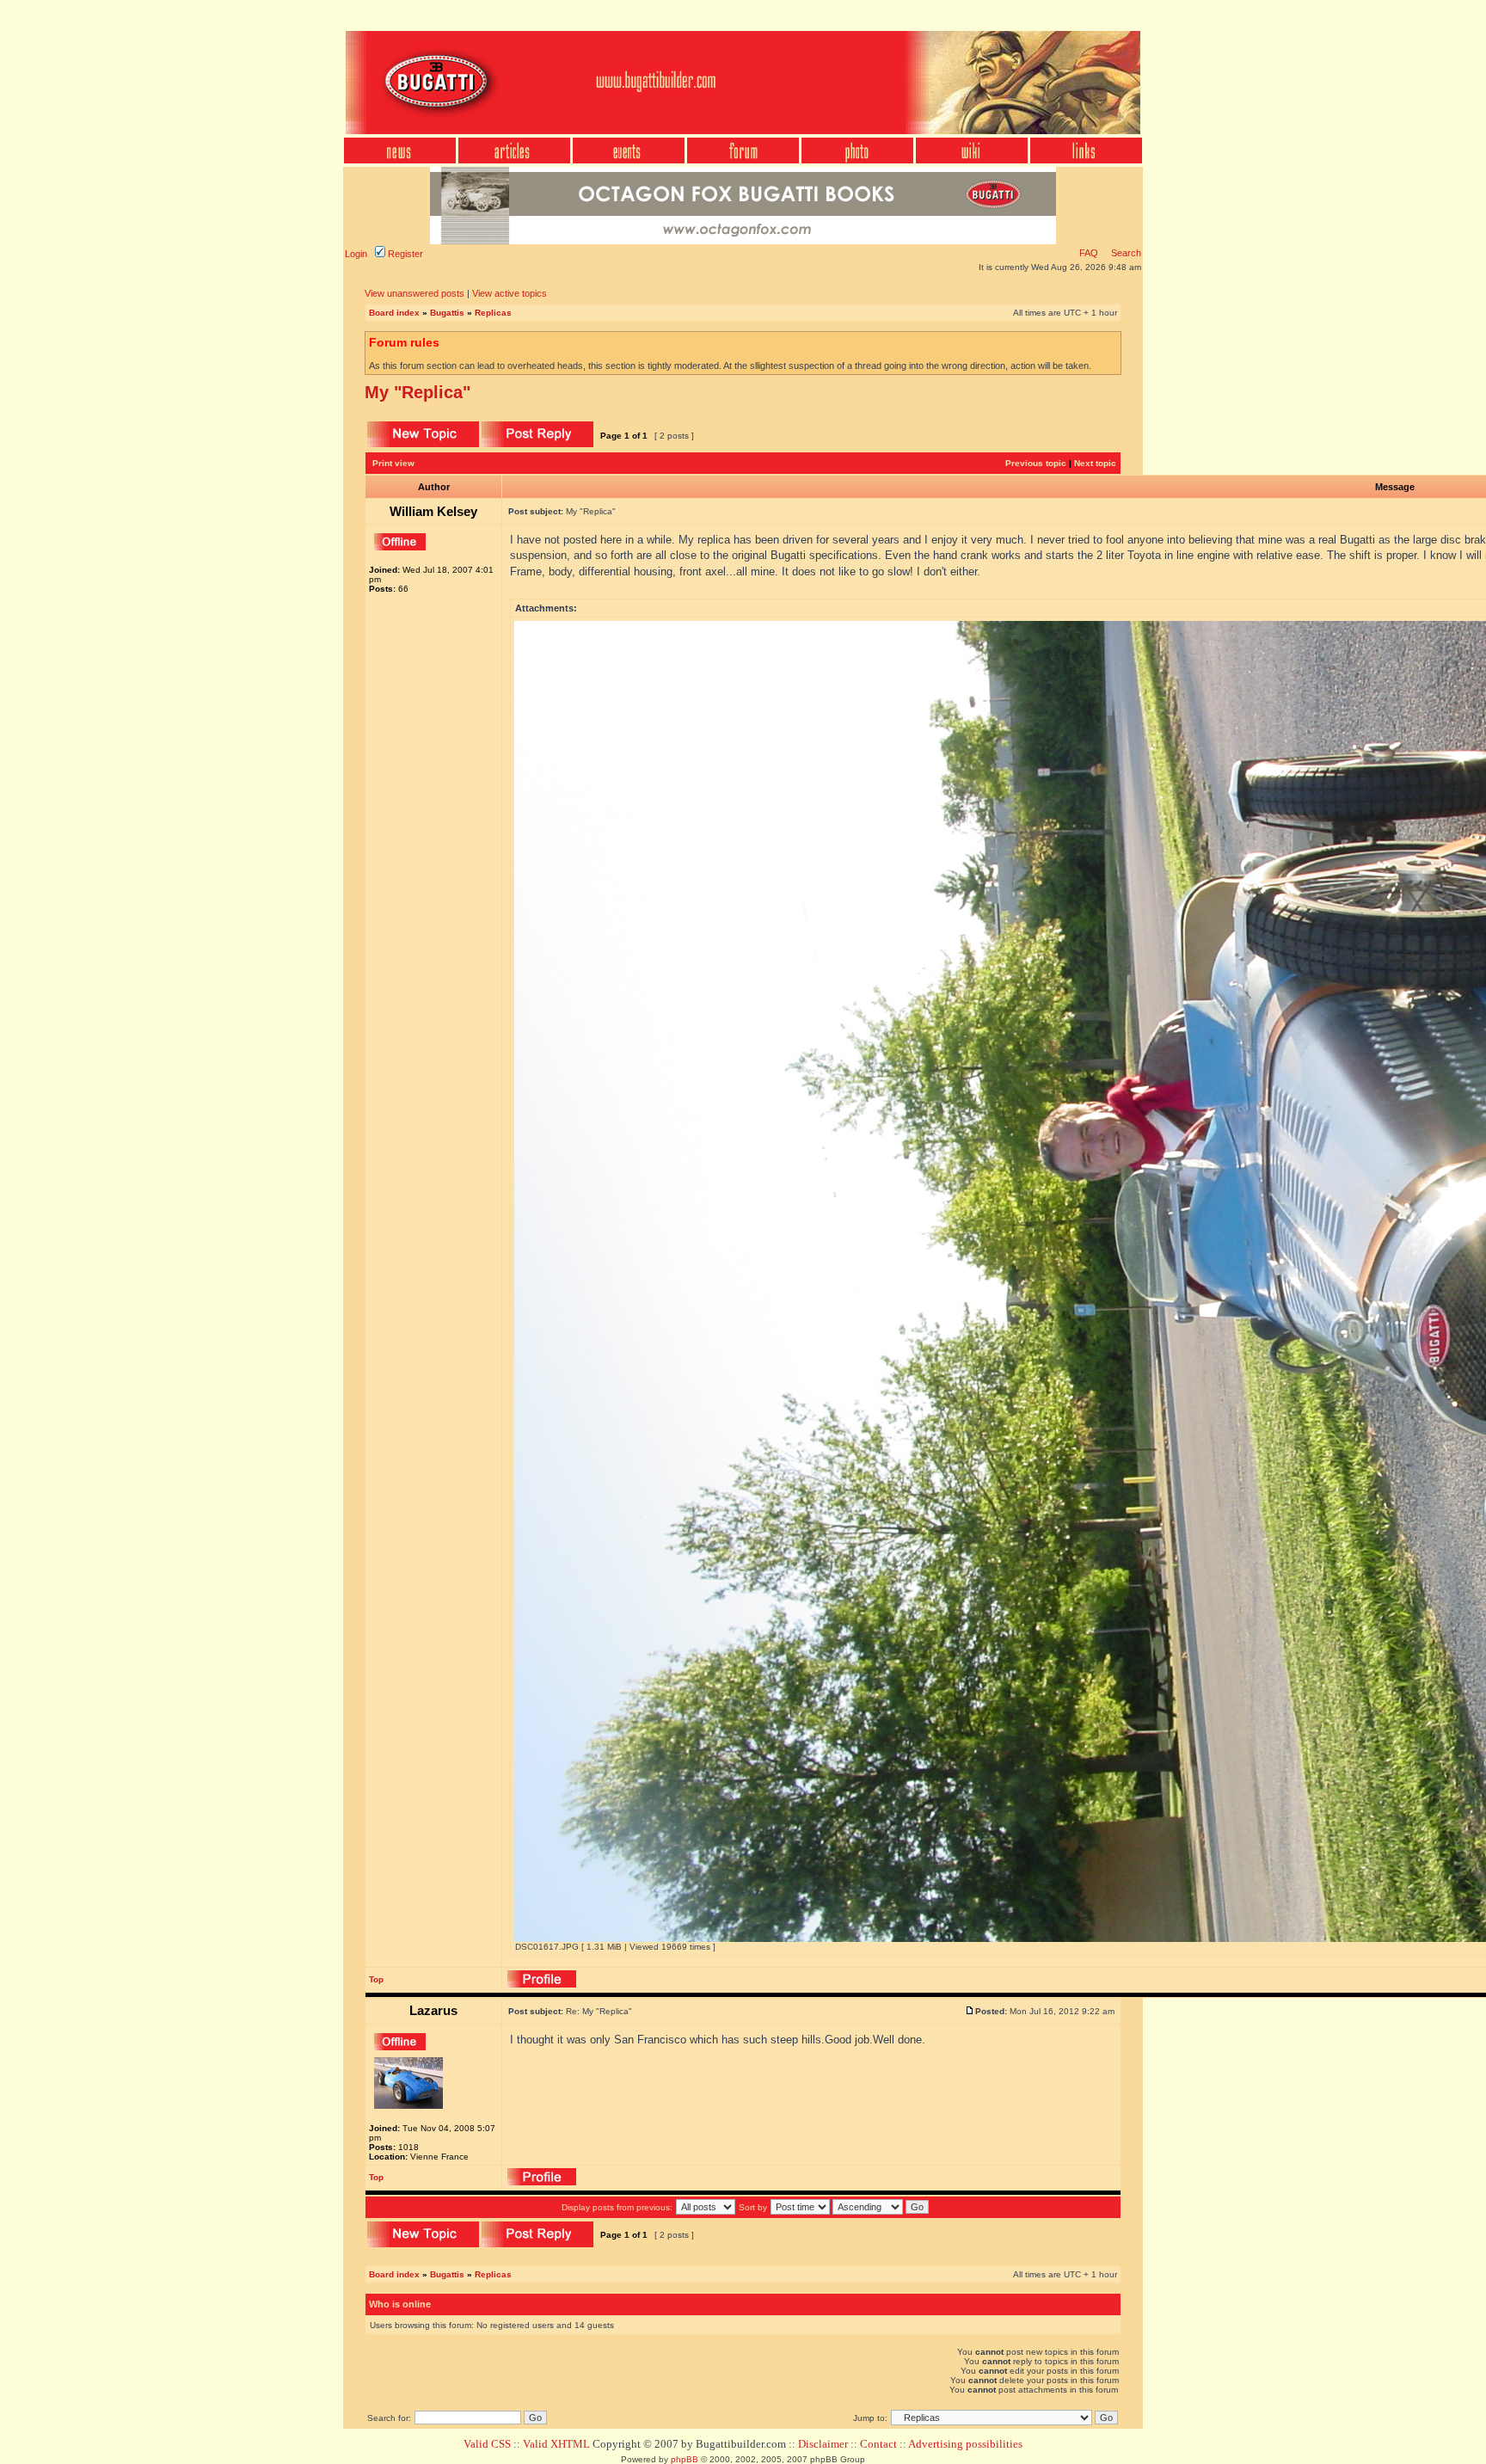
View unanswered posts (414, 293)
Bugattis (447, 313)
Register (404, 254)
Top (376, 1979)
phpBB (685, 2459)
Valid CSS (487, 2444)
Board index (394, 313)
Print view (393, 463)
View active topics (510, 293)
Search (1125, 253)
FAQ (1089, 253)
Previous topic (1036, 463)
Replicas (493, 313)
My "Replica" (418, 392)
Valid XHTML (556, 2444)
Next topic (1095, 463)
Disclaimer (823, 2444)
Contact (878, 2444)
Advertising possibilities (965, 2444)
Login (356, 254)
